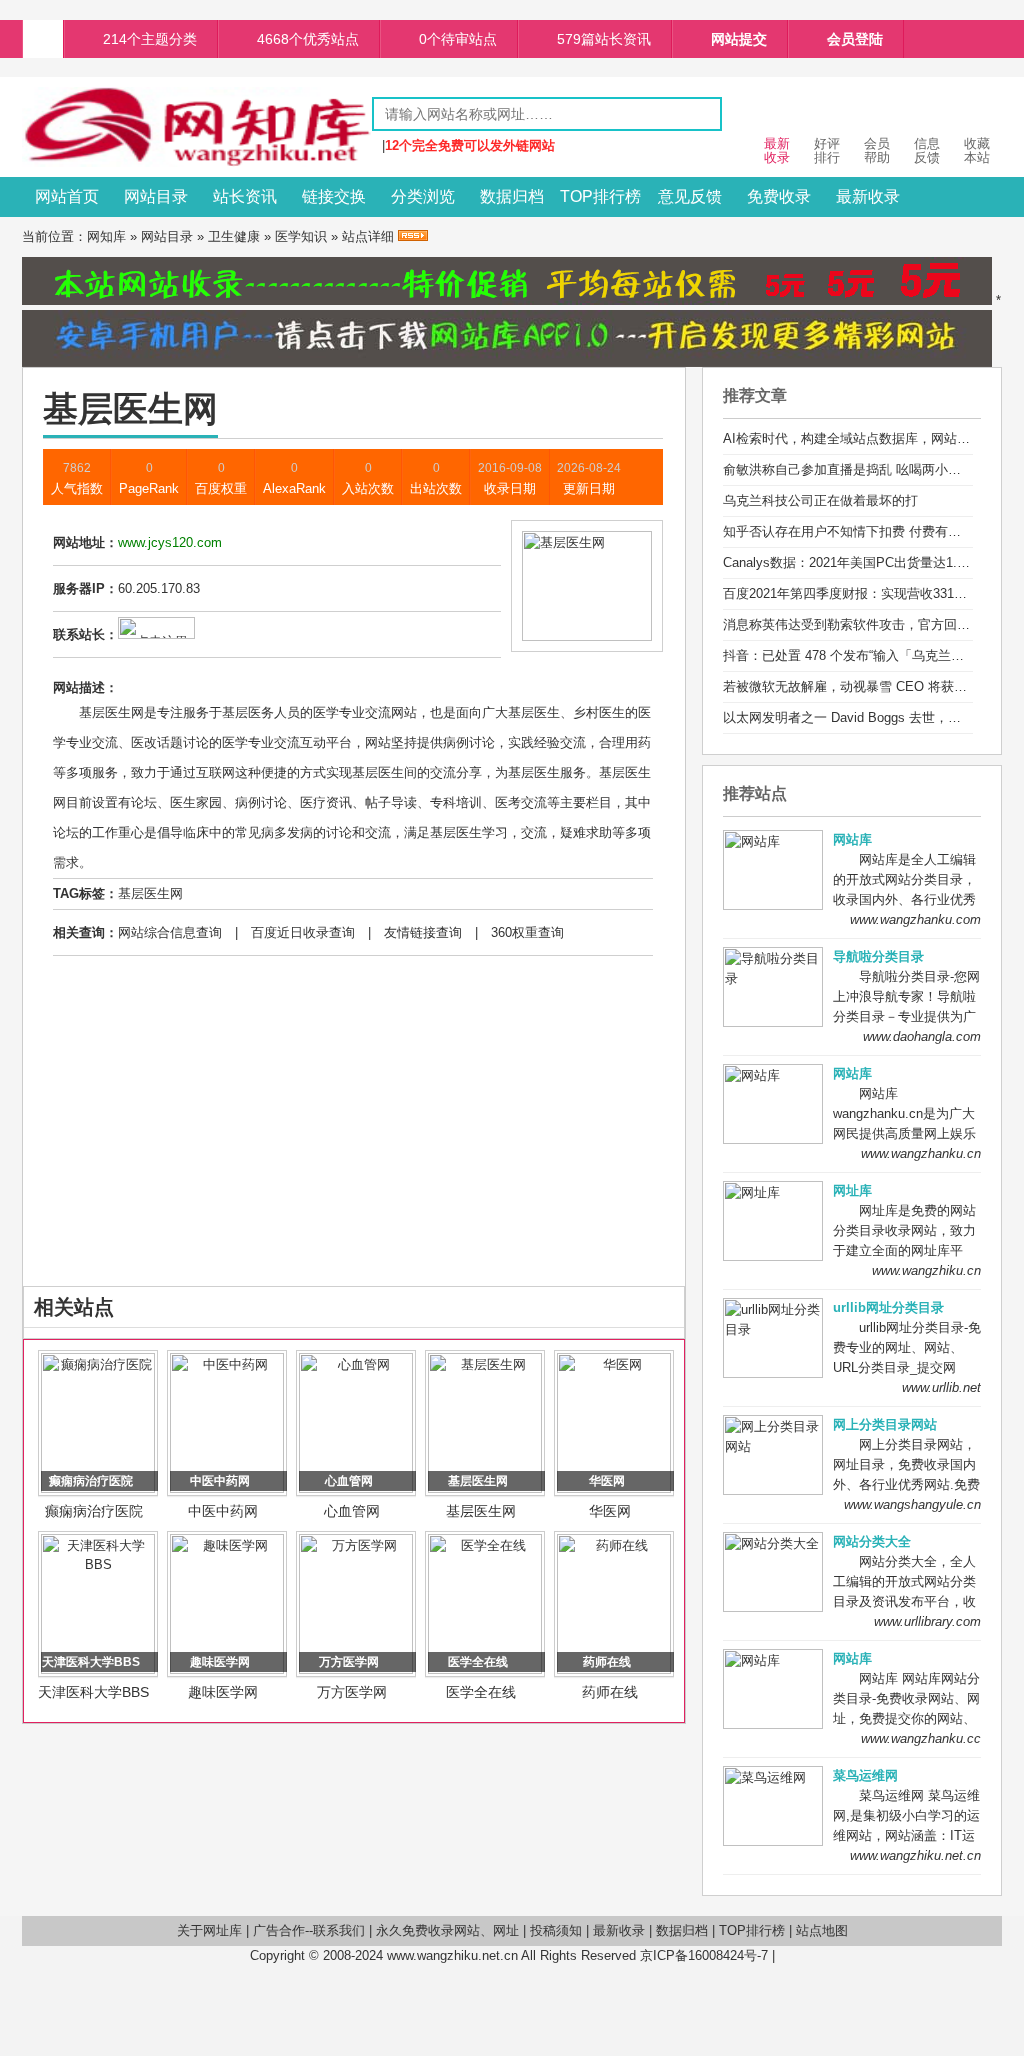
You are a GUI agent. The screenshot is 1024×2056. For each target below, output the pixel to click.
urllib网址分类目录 (888, 1307)
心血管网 (352, 1511)
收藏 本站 (977, 150)
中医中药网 (223, 1511)
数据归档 (512, 196)
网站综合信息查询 (170, 932)
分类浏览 (423, 196)
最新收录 (868, 196)
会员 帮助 (877, 150)
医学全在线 (481, 1692)
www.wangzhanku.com (915, 919)
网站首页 (67, 196)
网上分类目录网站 (885, 1424)
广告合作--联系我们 (309, 1930)
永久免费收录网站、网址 (447, 1930)
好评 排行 (827, 150)
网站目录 (156, 196)
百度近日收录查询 (303, 932)
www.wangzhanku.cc (921, 1738)
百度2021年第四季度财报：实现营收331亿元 (851, 593)
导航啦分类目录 (878, 956)
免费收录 (779, 196)
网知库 (106, 236)
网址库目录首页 (43, 39)
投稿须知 (556, 1930)
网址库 (852, 1190)
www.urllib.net (941, 1387)
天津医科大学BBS (93, 1692)
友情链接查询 (423, 932)
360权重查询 (527, 932)
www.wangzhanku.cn (921, 1153)
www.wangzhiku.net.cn (915, 1855)
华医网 (610, 1511)
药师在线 (610, 1692)
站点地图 (822, 1930)
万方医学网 (352, 1692)
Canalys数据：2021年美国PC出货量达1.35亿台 (860, 562)
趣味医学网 (223, 1692)
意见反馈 (690, 196)
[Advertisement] (354, 1136)
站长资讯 (245, 196)
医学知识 (301, 236)
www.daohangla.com (922, 1036)
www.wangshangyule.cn (912, 1504)
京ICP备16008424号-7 (704, 1955)
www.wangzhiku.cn (926, 1270)
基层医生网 (150, 893)
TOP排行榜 (600, 196)
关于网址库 (209, 1930)
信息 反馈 (927, 150)
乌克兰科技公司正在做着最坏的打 (820, 500)
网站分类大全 (872, 1541)
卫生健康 (234, 236)
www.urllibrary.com (927, 1621)
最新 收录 (777, 150)
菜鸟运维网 (865, 1775)
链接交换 (334, 196)
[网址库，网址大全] (197, 162)
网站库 (852, 839)
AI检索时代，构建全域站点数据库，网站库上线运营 (872, 438)
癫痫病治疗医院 (94, 1511)
